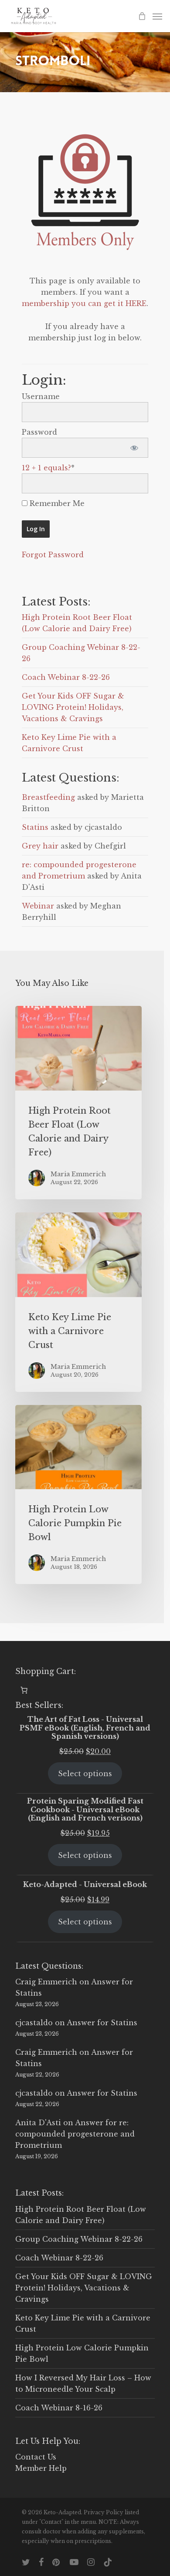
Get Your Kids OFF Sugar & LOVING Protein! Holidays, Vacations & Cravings (73, 707)
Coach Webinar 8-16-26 (59, 2408)
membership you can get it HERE (84, 303)
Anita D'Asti (38, 2123)
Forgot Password (53, 555)
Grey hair (40, 846)
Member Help (41, 2468)
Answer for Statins (102, 2023)
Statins (35, 827)
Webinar (38, 906)
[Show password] (134, 448)
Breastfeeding (48, 797)
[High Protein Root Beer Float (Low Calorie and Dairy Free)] (78, 1103)
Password (39, 432)
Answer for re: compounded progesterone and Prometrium (75, 2134)
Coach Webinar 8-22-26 (66, 677)
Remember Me (56, 503)
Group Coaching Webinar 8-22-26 (79, 2239)
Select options (85, 1774)
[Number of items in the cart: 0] (24, 1690)
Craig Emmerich (46, 1982)
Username (41, 396)
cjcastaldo (34, 2023)
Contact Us (36, 2457)
